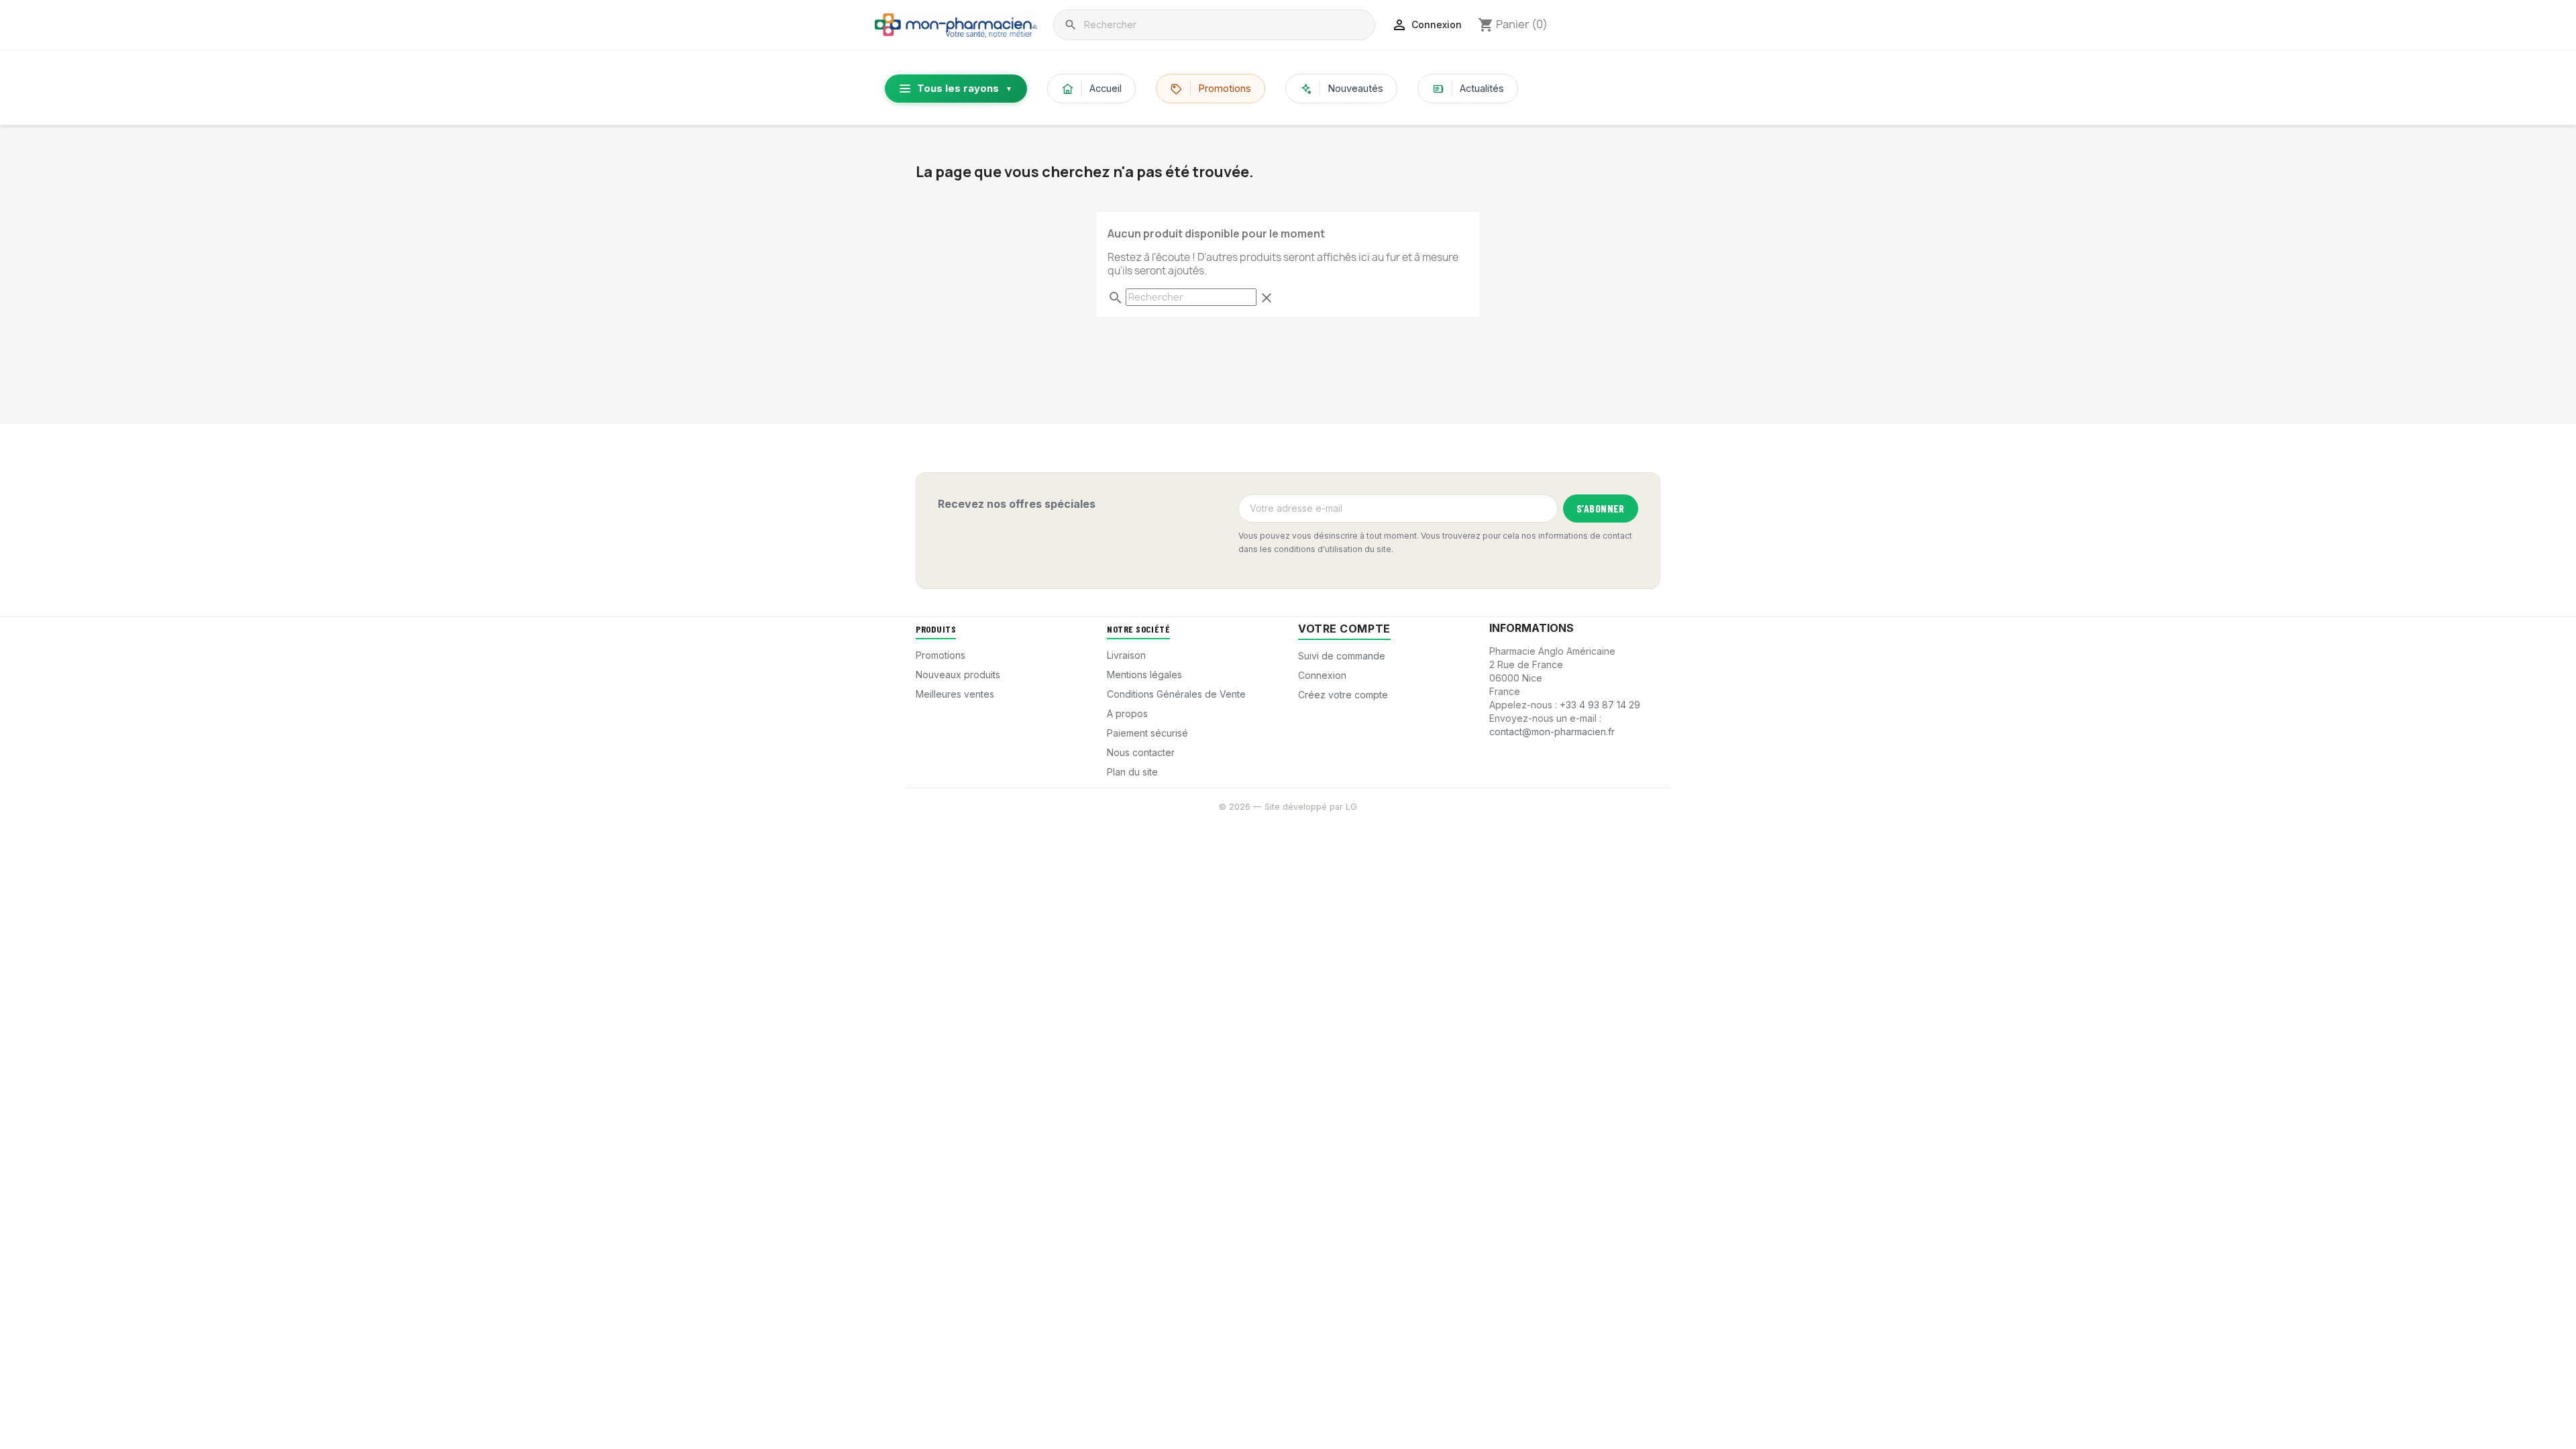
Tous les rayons (965, 88)
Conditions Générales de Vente (1176, 694)
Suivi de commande (1342, 656)
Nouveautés (1355, 88)
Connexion (1322, 675)
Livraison (1126, 655)
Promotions (1225, 88)
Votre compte (1344, 629)
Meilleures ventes (955, 694)
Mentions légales (1144, 675)
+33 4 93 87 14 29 (1600, 705)
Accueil (1106, 88)
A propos (1127, 713)
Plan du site (1132, 772)
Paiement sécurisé (1147, 733)
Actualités (1482, 88)
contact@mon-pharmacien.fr (1552, 732)
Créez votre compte (1343, 695)
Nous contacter (1141, 752)
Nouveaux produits (958, 675)
